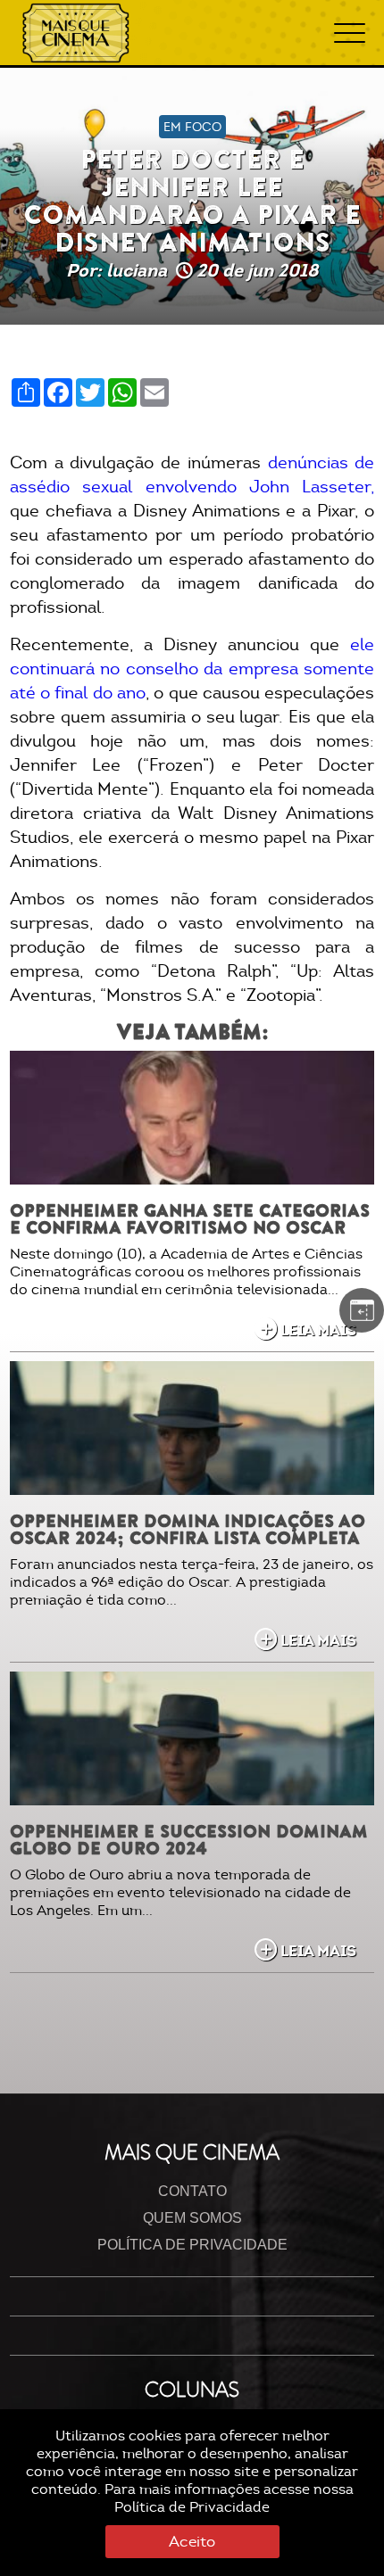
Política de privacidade (192, 2245)
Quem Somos (192, 2218)
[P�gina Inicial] (76, 33)
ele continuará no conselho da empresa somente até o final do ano (192, 669)
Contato (192, 2191)
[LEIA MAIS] (192, 1118)
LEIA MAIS (318, 1330)
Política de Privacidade (192, 2507)
